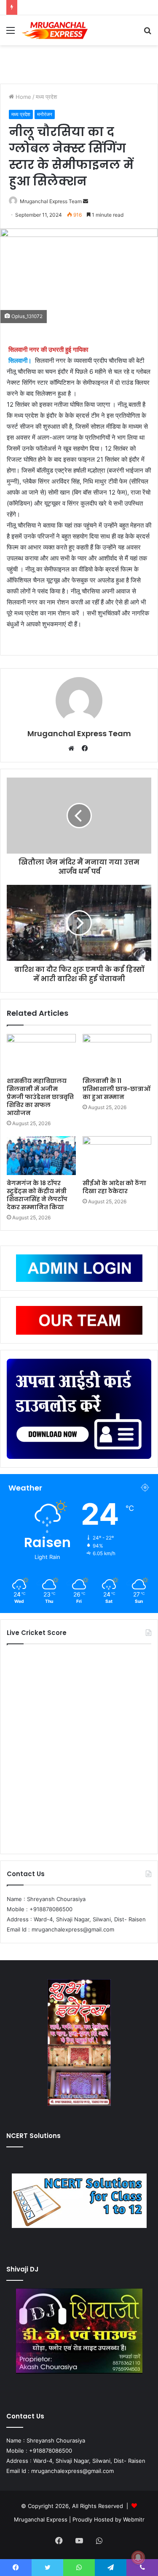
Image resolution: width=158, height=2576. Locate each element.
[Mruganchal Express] (55, 30)
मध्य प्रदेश (46, 97)
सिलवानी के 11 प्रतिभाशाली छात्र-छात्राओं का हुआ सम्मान (116, 1089)
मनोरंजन (45, 114)
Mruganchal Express (42, 2519)
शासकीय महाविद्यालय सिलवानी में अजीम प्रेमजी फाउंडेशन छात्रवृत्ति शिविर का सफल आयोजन (40, 1097)
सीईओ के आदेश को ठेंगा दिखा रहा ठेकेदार (114, 1187)
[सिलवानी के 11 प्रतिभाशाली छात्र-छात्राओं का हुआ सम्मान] (117, 1053)
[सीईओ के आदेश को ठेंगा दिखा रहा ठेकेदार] (117, 1156)
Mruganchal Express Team (51, 201)
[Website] (73, 748)
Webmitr (134, 2519)
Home (23, 97)
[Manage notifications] (138, 2557)
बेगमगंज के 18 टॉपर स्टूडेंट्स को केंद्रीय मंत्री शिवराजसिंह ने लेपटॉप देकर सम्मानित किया (37, 1195)
